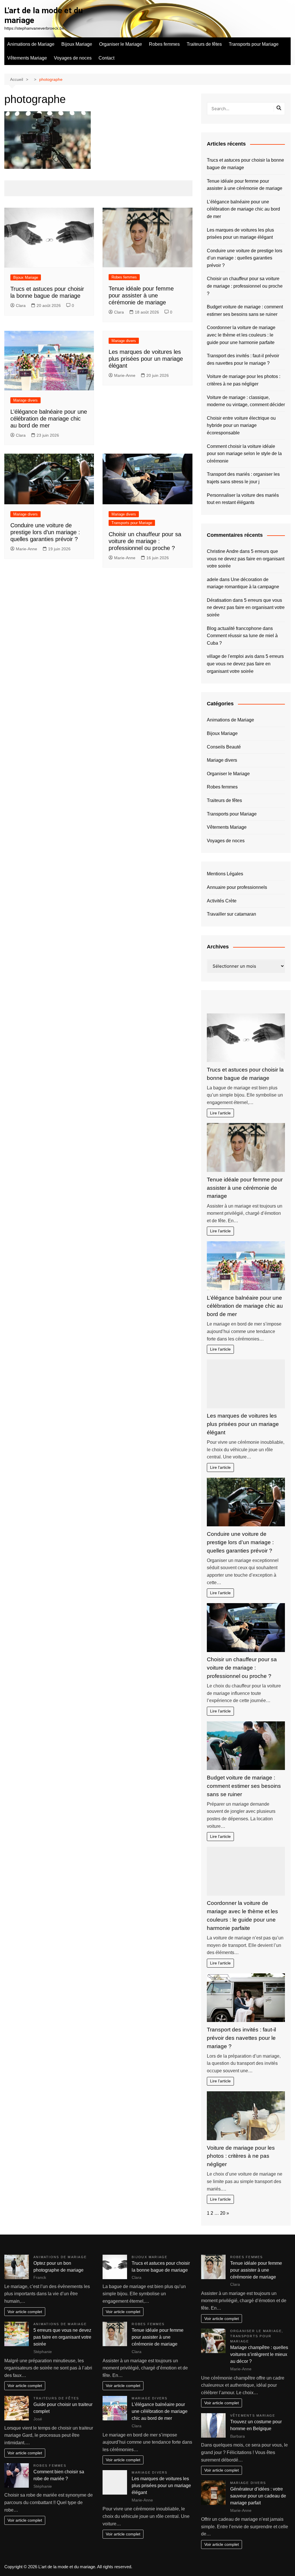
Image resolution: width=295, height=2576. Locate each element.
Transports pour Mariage (254, 44)
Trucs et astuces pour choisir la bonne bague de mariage (245, 164)
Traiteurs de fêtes (204, 44)
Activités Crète (222, 901)
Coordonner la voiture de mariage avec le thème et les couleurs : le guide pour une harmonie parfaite (241, 335)
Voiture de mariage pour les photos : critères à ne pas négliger (244, 380)
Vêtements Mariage (27, 58)
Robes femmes (164, 44)
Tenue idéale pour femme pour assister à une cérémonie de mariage (141, 295)
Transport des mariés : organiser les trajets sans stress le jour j (243, 478)
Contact (106, 58)
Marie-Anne (125, 375)
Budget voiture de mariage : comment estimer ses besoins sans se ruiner (245, 311)
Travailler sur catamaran (231, 914)
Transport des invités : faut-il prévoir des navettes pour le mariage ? (243, 359)
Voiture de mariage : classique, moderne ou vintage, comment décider (246, 401)
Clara (21, 305)
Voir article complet (25, 2312)
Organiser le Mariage (121, 44)
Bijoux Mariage (77, 44)
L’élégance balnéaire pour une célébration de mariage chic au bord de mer (49, 419)
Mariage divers (25, 400)
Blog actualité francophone (234, 628)
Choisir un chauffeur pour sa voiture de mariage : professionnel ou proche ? (145, 541)
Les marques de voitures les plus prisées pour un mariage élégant (146, 359)
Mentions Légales (225, 874)
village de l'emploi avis (230, 656)
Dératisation (219, 600)
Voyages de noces (73, 58)
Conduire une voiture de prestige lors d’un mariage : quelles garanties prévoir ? (45, 532)
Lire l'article (220, 1113)
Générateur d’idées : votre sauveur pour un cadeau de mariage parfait (258, 2496)
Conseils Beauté (224, 747)
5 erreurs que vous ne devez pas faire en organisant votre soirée (246, 559)
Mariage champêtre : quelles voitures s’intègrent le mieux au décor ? (259, 2354)
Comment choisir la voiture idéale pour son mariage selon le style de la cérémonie (244, 454)
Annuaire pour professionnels (237, 887)
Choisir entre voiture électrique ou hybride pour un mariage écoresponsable (241, 425)
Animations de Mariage (31, 44)
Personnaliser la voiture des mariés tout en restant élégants (243, 499)
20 (223, 2213)
